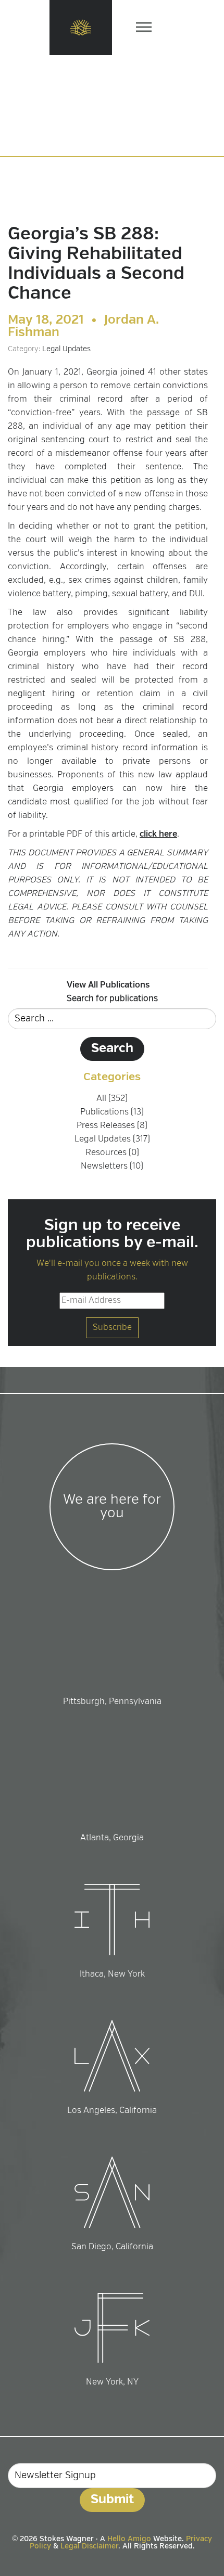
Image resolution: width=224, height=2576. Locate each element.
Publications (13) (112, 1112)
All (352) (112, 1099)
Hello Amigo (129, 2539)
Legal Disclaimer (89, 2546)
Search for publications (112, 999)
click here (158, 835)
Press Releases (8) (112, 1126)
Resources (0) (112, 1153)
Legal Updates (66, 349)
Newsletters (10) (112, 1167)
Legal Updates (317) (112, 1139)
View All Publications (108, 985)
